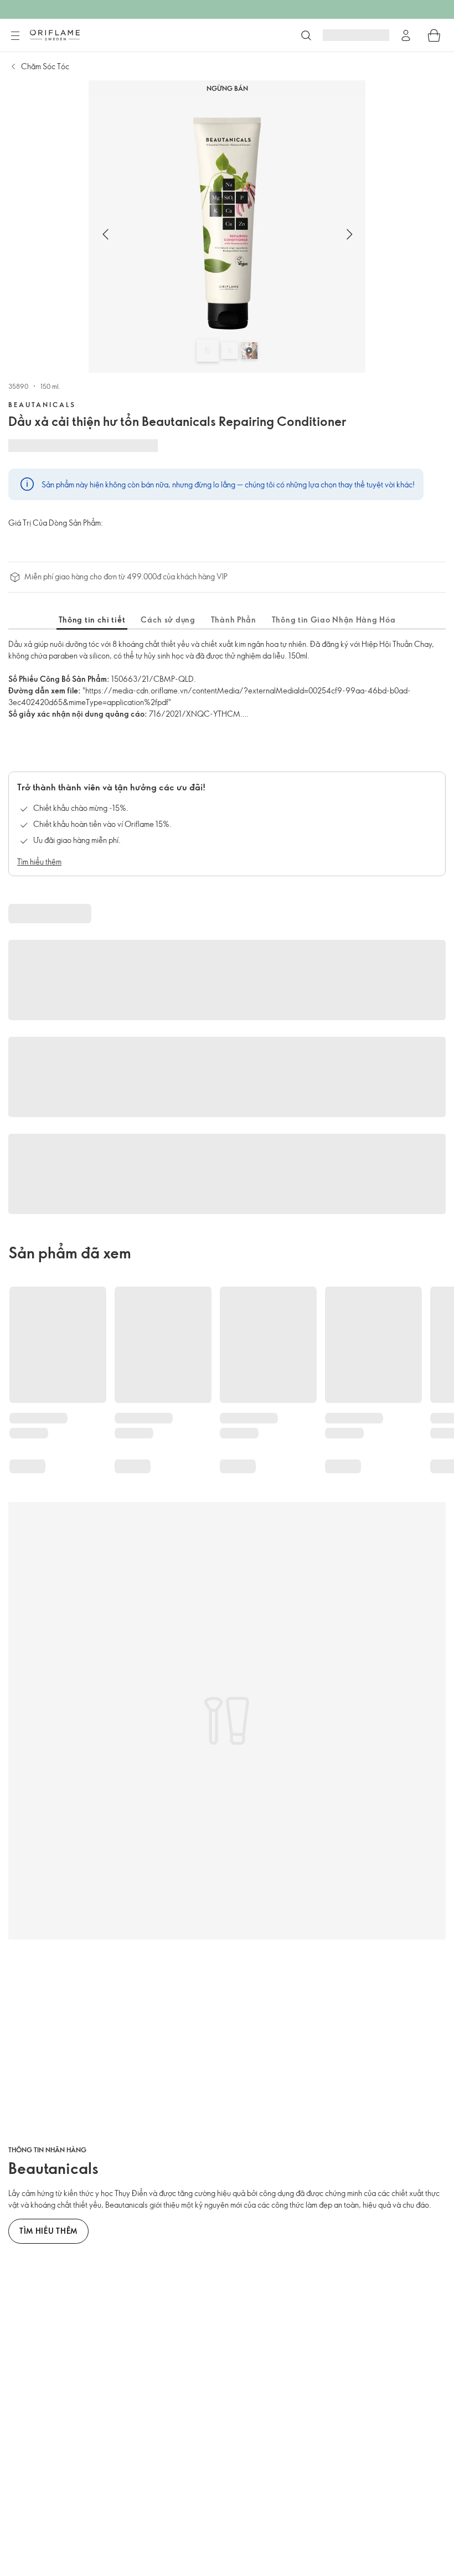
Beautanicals (42, 404)
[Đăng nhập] (406, 35)
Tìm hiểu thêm (39, 862)
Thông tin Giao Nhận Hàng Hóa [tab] (334, 619)
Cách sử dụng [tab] (168, 619)
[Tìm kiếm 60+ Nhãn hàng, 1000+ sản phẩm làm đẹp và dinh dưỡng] (306, 35)
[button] (105, 234)
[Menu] (15, 36)
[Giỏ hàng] (434, 35)
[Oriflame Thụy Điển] (55, 35)
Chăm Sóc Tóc (45, 66)
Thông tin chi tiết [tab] (92, 619)
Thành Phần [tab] (234, 619)
